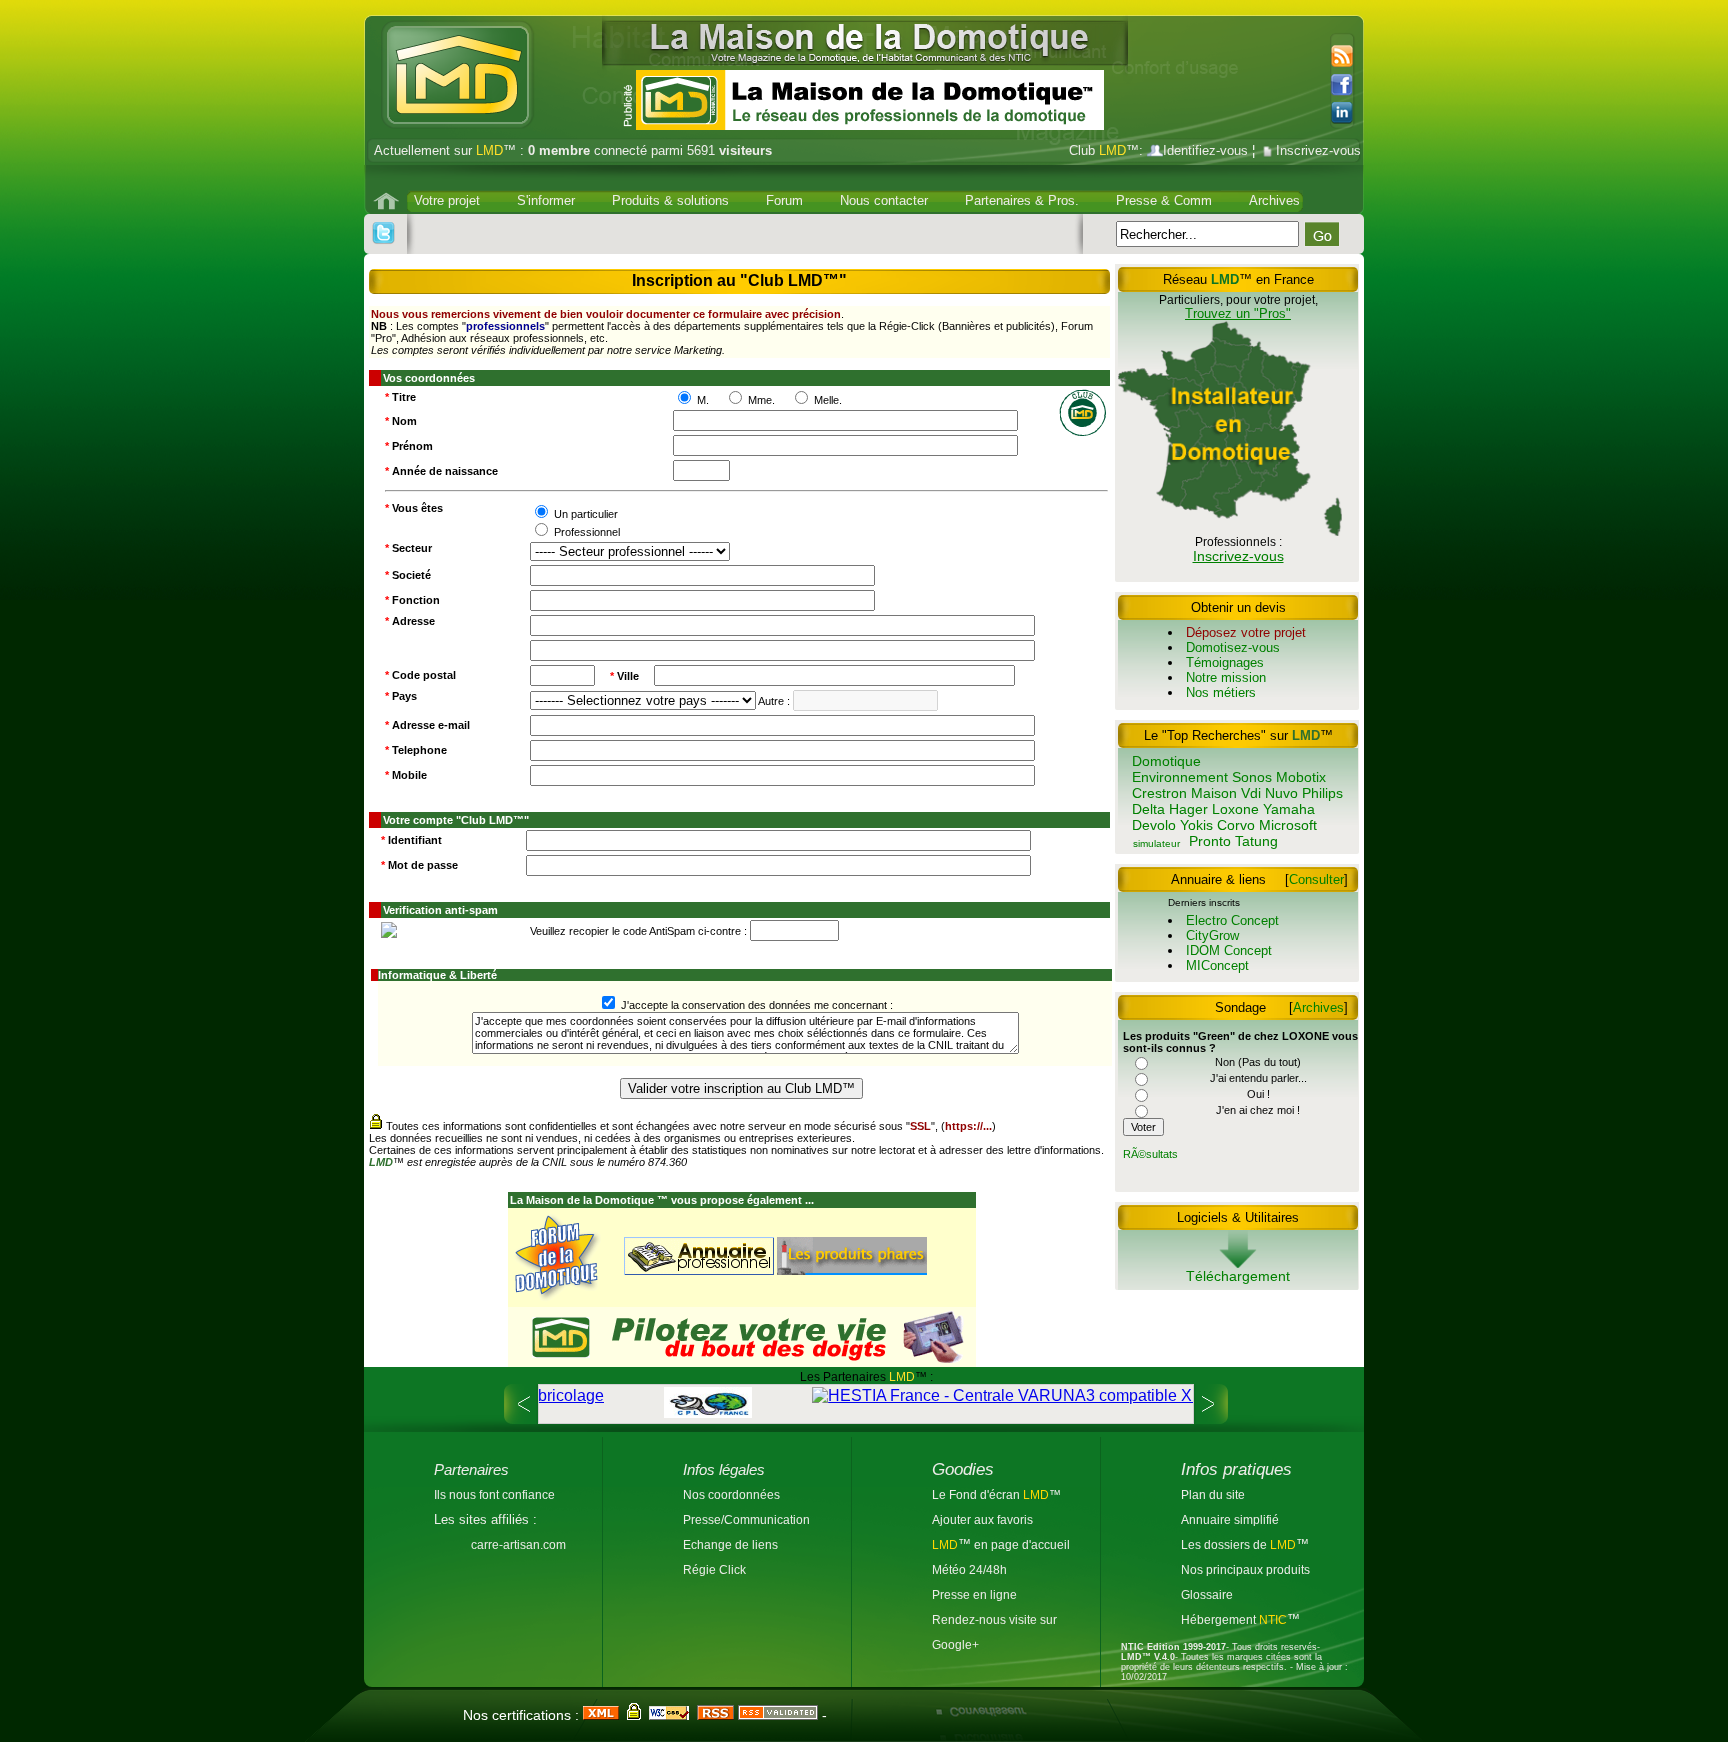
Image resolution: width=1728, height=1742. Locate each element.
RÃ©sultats (1150, 1154)
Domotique (1166, 761)
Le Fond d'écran (977, 1494)
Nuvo (1281, 793)
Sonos (1252, 777)
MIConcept (1217, 965)
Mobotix (1301, 777)
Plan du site (1213, 1494)
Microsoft (1288, 825)
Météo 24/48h (969, 1569)
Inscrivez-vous (1318, 150)
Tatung (1256, 841)
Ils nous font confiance (494, 1494)
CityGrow (1212, 935)
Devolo (1154, 825)
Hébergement (1220, 1619)
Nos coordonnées (731, 1494)
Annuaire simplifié (1230, 1519)
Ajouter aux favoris (982, 1519)
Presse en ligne (974, 1594)
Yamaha (1289, 809)
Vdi (1251, 793)
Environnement (1180, 777)
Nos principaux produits (1245, 1569)
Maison (1214, 793)
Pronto (1210, 841)
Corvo (1236, 825)
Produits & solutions (670, 200)
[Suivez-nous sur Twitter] (383, 233)
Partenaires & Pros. (1022, 200)
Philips (1322, 793)
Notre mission (1226, 677)
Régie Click (714, 1569)
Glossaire (1207, 1594)
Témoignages (1225, 662)
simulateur (1156, 843)
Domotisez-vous (1233, 647)
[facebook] (1347, 85)
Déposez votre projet (1246, 632)
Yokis (1196, 825)
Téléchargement (1238, 1276)
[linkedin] (1347, 113)
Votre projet (447, 200)
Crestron (1159, 793)
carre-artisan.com (518, 1544)
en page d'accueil (1020, 1544)
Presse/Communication (746, 1519)
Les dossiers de (1238, 1544)
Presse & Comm (1164, 200)
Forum (784, 200)
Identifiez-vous (1205, 150)
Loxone (1235, 809)
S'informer (546, 200)
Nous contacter (884, 200)
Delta (1148, 809)
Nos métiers (1221, 692)
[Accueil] (388, 201)
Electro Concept (1232, 920)
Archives (1274, 200)
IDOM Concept (1229, 950)
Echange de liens (730, 1544)
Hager (1188, 809)
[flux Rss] (1339, 57)
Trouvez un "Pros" (1238, 313)
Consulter (1316, 879)
